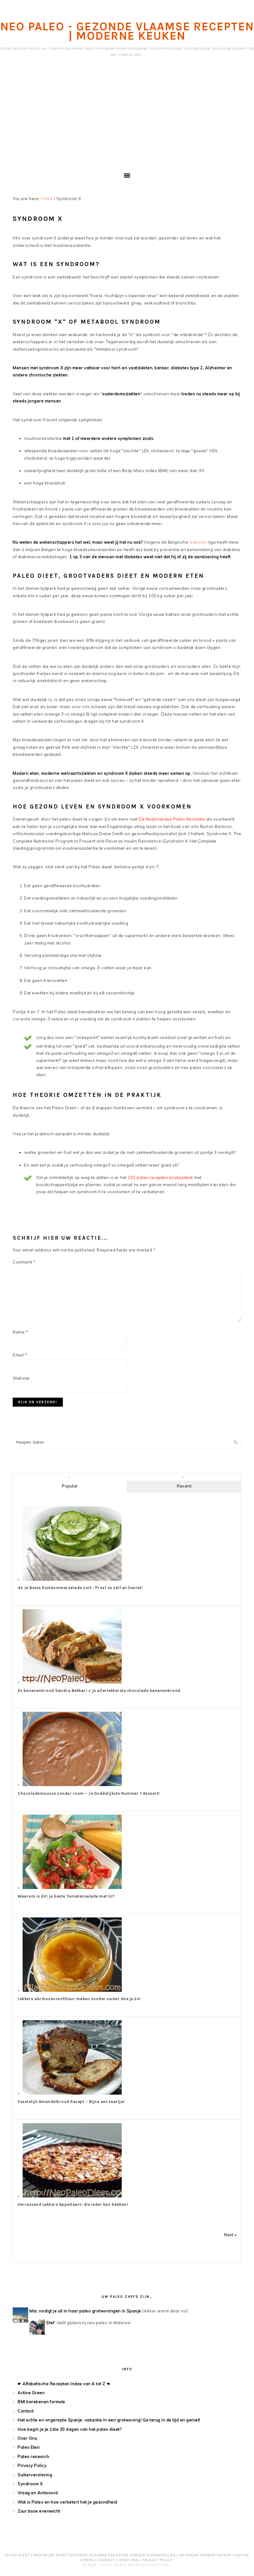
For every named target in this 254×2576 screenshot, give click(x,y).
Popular (70, 1486)
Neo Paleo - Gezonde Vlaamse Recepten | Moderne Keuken (127, 31)
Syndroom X (30, 2484)
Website (21, 1378)
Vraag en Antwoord (38, 2493)
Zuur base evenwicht (39, 2511)
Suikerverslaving (35, 2475)
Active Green (31, 2393)
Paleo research (33, 2456)
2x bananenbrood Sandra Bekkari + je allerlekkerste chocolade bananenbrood (99, 1691)
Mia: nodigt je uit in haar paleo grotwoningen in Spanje (85, 2311)
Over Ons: (28, 2438)
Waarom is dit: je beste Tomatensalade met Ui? (66, 1896)
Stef (50, 2323)
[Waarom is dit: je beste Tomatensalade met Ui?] (72, 1887)
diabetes (198, 542)
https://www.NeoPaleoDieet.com (134, 2565)
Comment (24, 1262)
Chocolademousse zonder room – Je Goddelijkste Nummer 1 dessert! (89, 1793)
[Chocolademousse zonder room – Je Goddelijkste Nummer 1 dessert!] (72, 1785)
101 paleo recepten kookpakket (160, 1177)
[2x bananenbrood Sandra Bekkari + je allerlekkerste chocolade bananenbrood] (72, 1682)
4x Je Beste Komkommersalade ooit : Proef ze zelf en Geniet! (80, 1588)
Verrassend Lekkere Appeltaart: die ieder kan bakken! (73, 2204)
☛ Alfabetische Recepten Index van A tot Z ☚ (64, 2384)
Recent (184, 1486)
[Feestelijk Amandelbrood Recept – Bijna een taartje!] (72, 2093)
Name (20, 1332)
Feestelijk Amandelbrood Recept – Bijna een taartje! (71, 2102)
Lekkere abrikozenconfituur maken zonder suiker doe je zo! (79, 1999)
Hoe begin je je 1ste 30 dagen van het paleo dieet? (70, 2429)
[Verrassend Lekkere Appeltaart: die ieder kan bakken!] (72, 2196)
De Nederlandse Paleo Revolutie (172, 819)
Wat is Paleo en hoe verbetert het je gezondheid (68, 2502)
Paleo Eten (29, 2447)
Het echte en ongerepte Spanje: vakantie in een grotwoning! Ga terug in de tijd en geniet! (109, 2420)
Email (20, 1355)
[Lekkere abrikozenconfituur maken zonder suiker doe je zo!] (72, 1990)
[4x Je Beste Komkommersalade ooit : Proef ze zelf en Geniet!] (72, 1579)
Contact (26, 2411)
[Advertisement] (127, 121)
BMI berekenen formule (42, 2402)
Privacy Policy (32, 2465)
